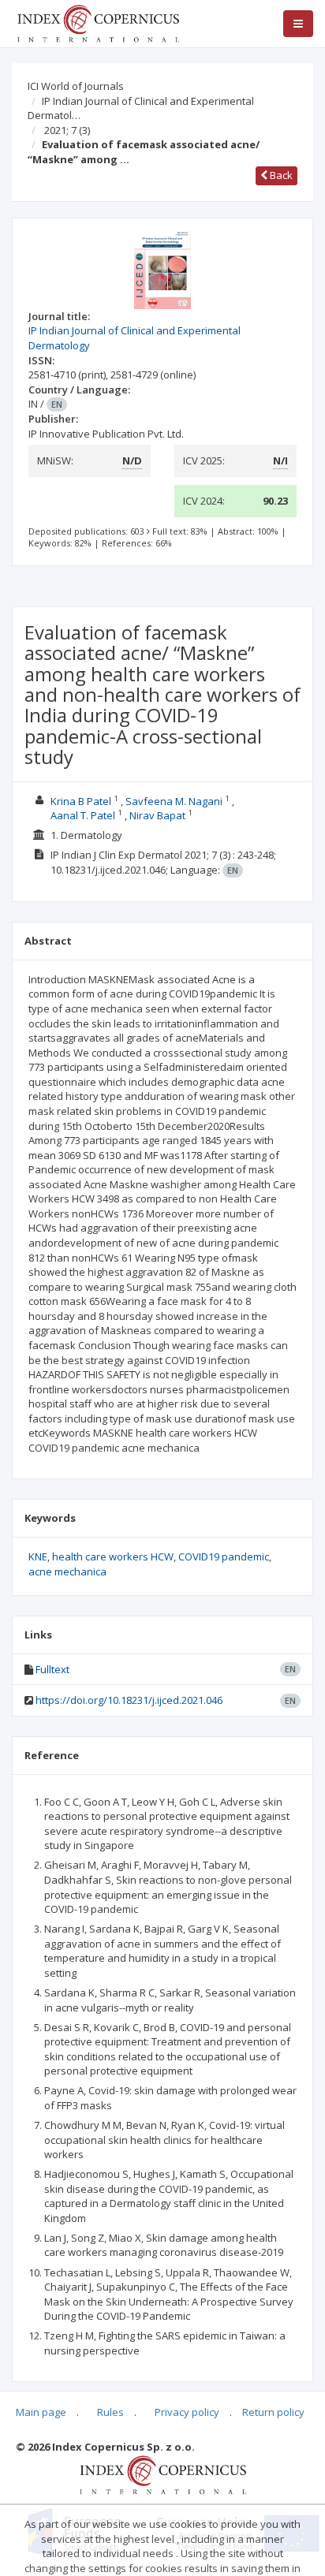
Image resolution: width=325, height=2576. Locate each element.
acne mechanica (67, 1571)
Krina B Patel (81, 801)
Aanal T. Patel (83, 815)
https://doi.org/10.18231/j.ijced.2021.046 (129, 1700)
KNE (38, 1556)
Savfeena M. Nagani (174, 801)
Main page (41, 2412)
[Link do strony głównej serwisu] (98, 22)
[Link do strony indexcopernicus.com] (163, 2473)
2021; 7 (67, 130)
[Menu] (298, 24)
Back (280, 175)
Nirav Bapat (157, 815)
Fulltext (52, 1669)
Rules (110, 2412)
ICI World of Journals (76, 86)
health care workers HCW (113, 1556)
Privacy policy (187, 2412)
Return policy (273, 2412)
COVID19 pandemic (224, 1556)
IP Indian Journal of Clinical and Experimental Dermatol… (141, 108)
